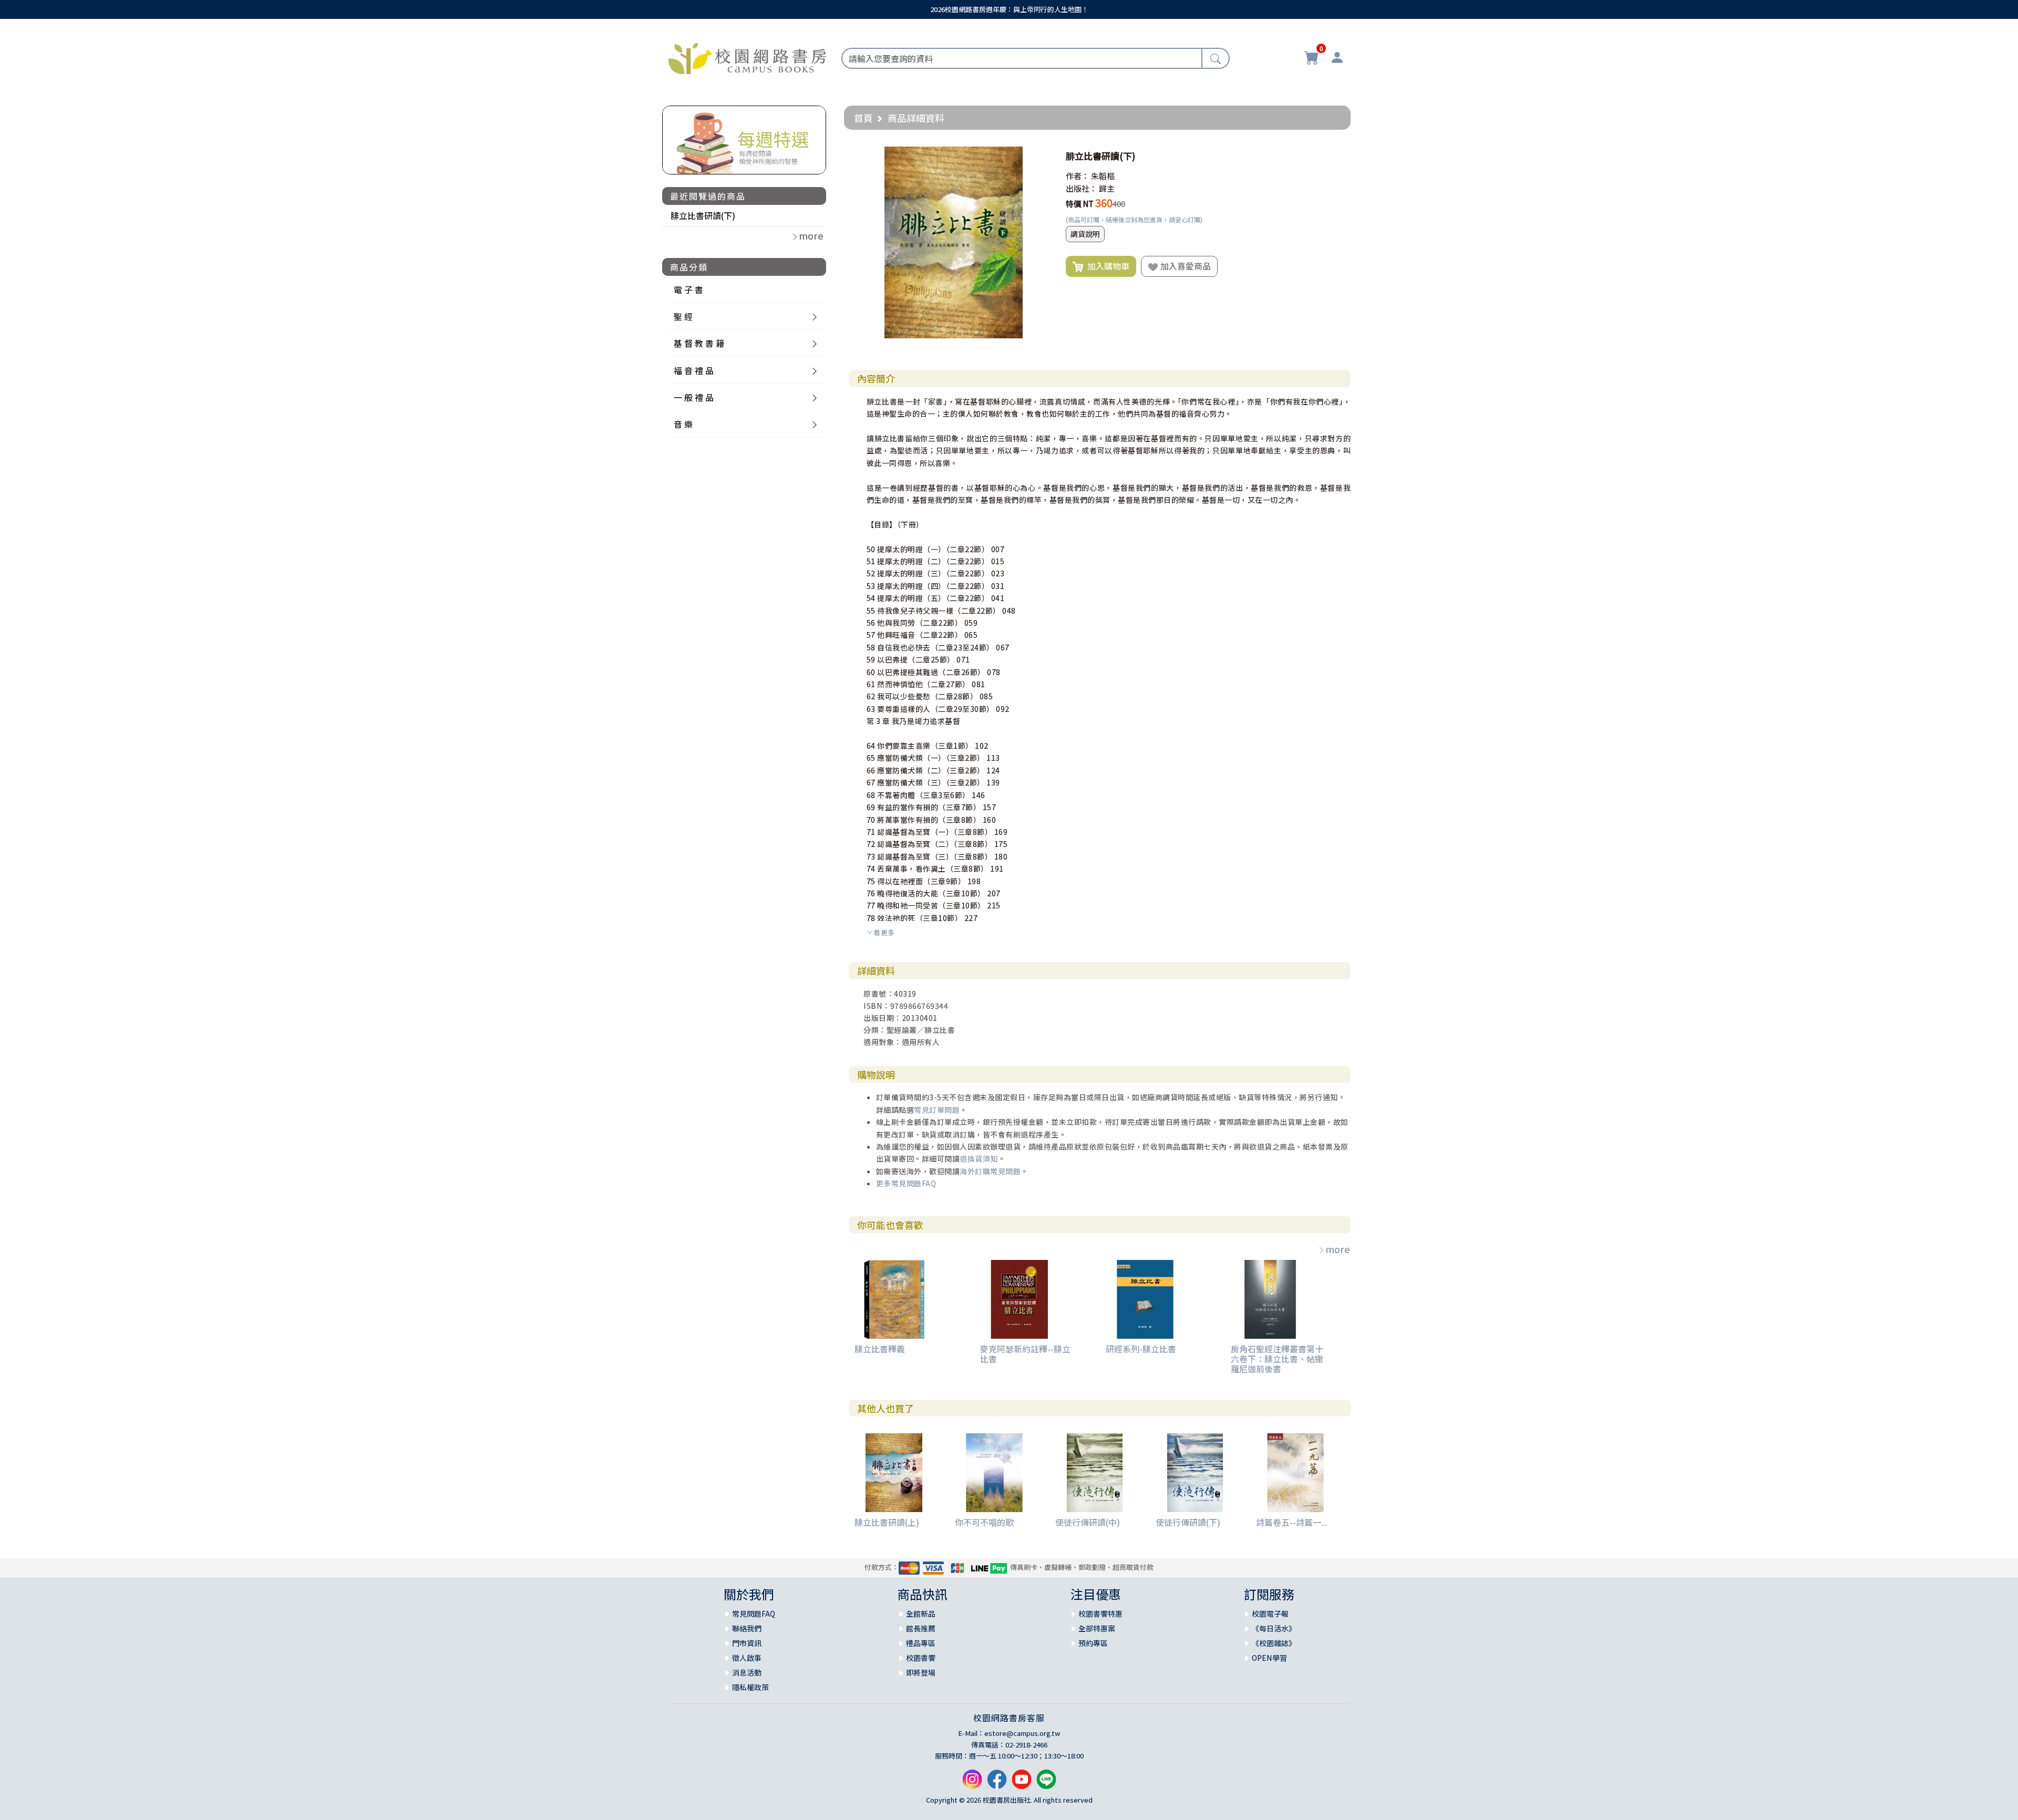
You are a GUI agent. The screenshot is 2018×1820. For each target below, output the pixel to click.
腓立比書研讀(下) (703, 215)
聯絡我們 (747, 1628)
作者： (1078, 176)
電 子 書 (688, 289)
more (1338, 1249)
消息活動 (747, 1672)
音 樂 (683, 424)
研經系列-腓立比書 (1141, 1349)
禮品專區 (921, 1643)
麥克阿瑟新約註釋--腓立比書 (1025, 1354)
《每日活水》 (1274, 1628)
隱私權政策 (750, 1687)
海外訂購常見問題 (990, 1171)
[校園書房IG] (972, 1783)
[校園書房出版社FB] (997, 1783)
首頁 (863, 118)
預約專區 (1093, 1643)
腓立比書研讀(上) (887, 1522)
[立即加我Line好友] (1046, 1783)
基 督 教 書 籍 (699, 343)
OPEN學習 (1269, 1658)
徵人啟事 (747, 1658)
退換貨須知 (979, 1159)
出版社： (1082, 188)
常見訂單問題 (937, 1110)
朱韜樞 (1103, 176)
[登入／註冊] (1337, 59)
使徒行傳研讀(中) (1088, 1522)
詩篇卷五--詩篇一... (1292, 1522)
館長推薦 (921, 1628)
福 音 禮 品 (694, 370)
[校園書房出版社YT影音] (1022, 1783)
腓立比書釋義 (880, 1349)
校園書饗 (921, 1658)
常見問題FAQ (754, 1614)
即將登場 (921, 1672)
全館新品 (921, 1614)
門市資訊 (747, 1643)
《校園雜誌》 (1274, 1643)
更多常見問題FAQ (906, 1183)
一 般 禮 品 (694, 397)
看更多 (884, 932)
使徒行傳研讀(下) (1188, 1522)
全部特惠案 (1097, 1628)
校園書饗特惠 (1100, 1614)
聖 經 (683, 316)
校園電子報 (1270, 1614)
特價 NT (1080, 204)
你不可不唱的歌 (984, 1522)
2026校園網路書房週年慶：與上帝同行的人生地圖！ (1009, 9)
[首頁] (747, 57)
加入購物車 (1106, 266)
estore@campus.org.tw (1022, 1733)
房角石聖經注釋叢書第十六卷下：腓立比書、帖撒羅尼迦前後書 (1277, 1359)
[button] (1040, 156)
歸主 (1107, 188)
